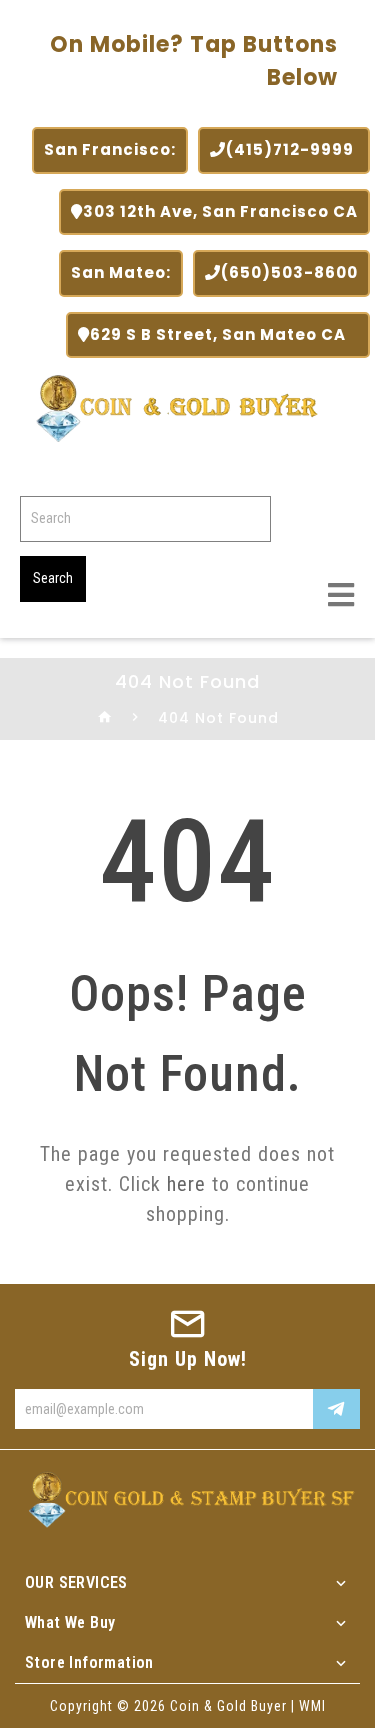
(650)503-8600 (289, 272)
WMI (312, 1706)
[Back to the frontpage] (105, 718)
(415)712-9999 (292, 149)
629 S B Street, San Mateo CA (224, 334)
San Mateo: (121, 272)
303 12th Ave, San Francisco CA (220, 211)
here (186, 1184)
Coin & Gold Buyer (228, 1706)
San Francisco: (110, 149)
